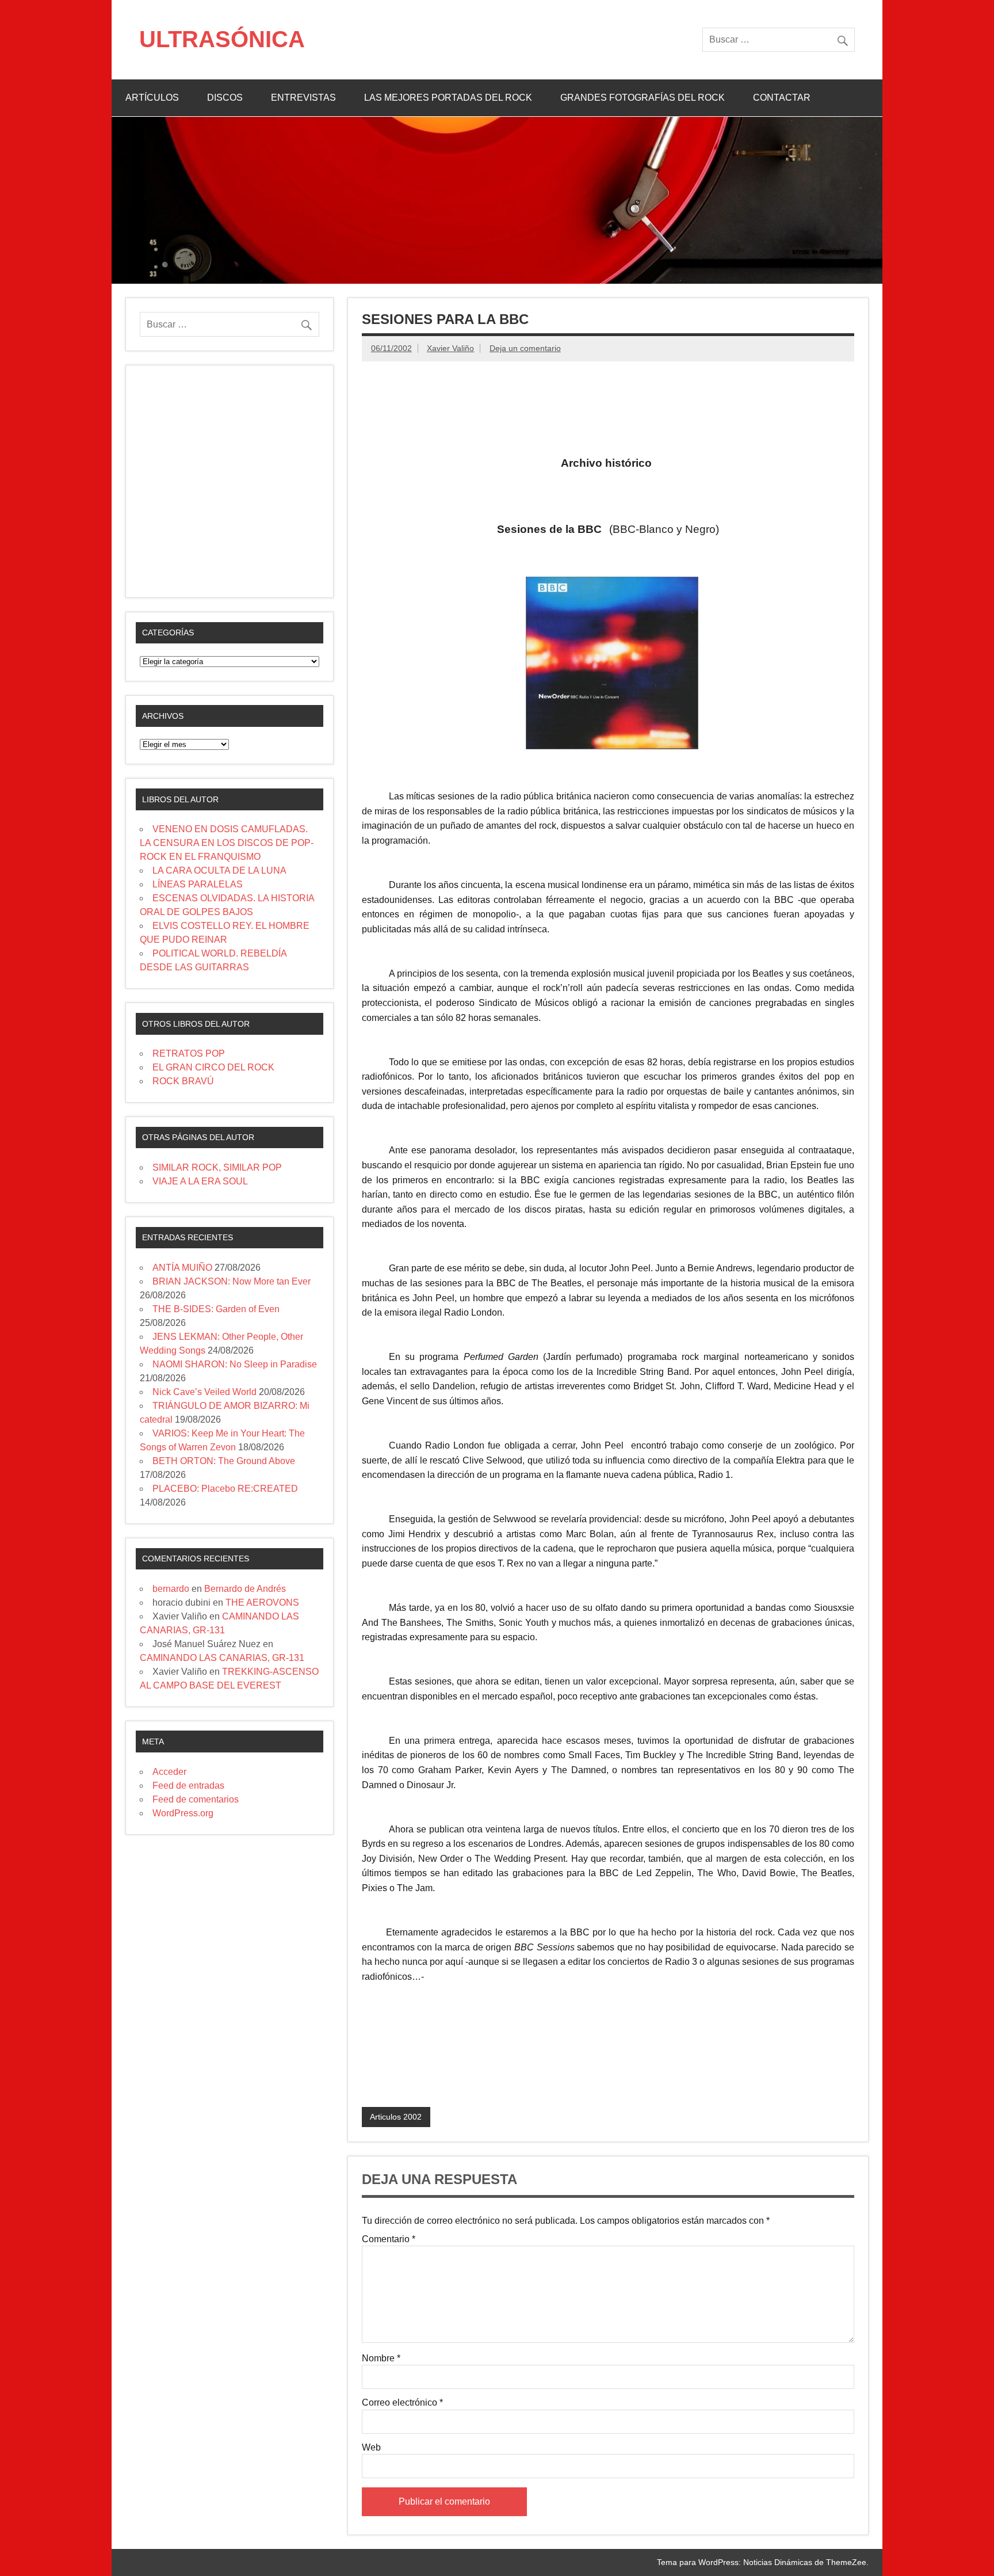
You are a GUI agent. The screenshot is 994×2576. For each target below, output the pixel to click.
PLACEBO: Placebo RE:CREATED (225, 1489)
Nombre (381, 2358)
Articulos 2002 (396, 2117)
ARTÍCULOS (152, 98)
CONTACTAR (782, 98)
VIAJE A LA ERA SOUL (200, 1181)
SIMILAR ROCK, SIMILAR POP (217, 1167)
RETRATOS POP (189, 1053)
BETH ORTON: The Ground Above (224, 1461)
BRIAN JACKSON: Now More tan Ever (232, 1281)
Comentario (389, 2239)
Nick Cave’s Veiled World (204, 1392)
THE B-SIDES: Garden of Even (216, 1309)
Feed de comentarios (196, 1799)
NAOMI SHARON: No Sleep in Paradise (235, 1364)
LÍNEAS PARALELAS (198, 884)
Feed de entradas (188, 1786)
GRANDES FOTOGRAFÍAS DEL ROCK (643, 98)
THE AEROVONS (262, 1603)
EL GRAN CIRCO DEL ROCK (213, 1067)
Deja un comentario (525, 348)
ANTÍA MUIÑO (182, 1268)
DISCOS (225, 98)
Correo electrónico (402, 2403)
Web (371, 2448)
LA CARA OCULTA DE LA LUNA (219, 870)
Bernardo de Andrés (245, 1589)
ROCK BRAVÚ (183, 1081)
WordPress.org (183, 1813)
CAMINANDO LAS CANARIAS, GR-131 (222, 1658)
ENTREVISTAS (303, 98)
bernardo (171, 1589)
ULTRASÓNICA (222, 39)
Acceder (169, 1772)
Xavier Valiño (450, 348)
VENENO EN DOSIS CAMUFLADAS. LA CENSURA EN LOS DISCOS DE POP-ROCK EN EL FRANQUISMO (227, 843)
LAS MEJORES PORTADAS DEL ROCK (448, 98)
